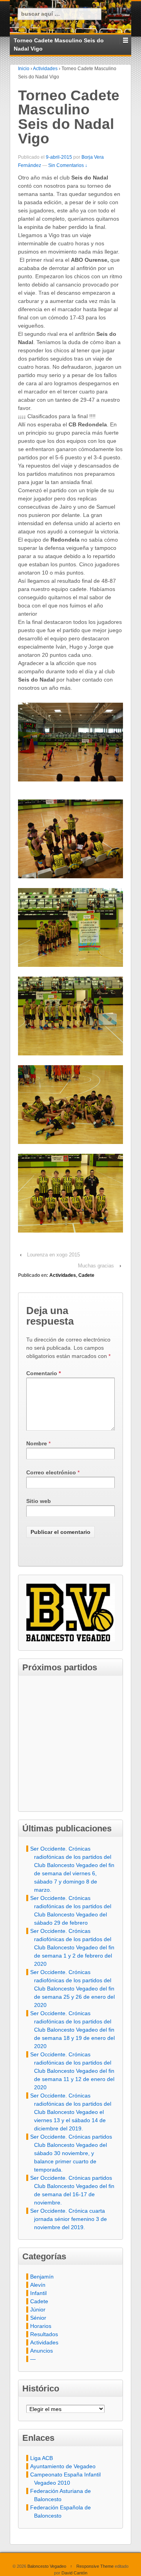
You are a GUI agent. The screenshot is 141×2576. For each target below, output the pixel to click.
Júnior (38, 2310)
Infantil (38, 2293)
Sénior (38, 2318)
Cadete (86, 1275)
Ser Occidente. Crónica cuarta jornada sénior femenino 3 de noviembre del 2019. (69, 2219)
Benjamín (42, 2277)
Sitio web (39, 1501)
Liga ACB (42, 2458)
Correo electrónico (51, 1472)
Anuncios (42, 2351)
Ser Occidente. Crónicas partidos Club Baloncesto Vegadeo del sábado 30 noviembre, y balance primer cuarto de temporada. (71, 2153)
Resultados (44, 2334)
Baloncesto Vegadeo (47, 2566)
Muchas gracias (96, 1266)
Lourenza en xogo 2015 (53, 1255)
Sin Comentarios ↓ (68, 165)
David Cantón (74, 2573)
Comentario (43, 1373)
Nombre (37, 1443)
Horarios (41, 2326)
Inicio (24, 69)
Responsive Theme (95, 2566)
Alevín (38, 2285)
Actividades (45, 69)
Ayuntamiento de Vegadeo (63, 2466)
